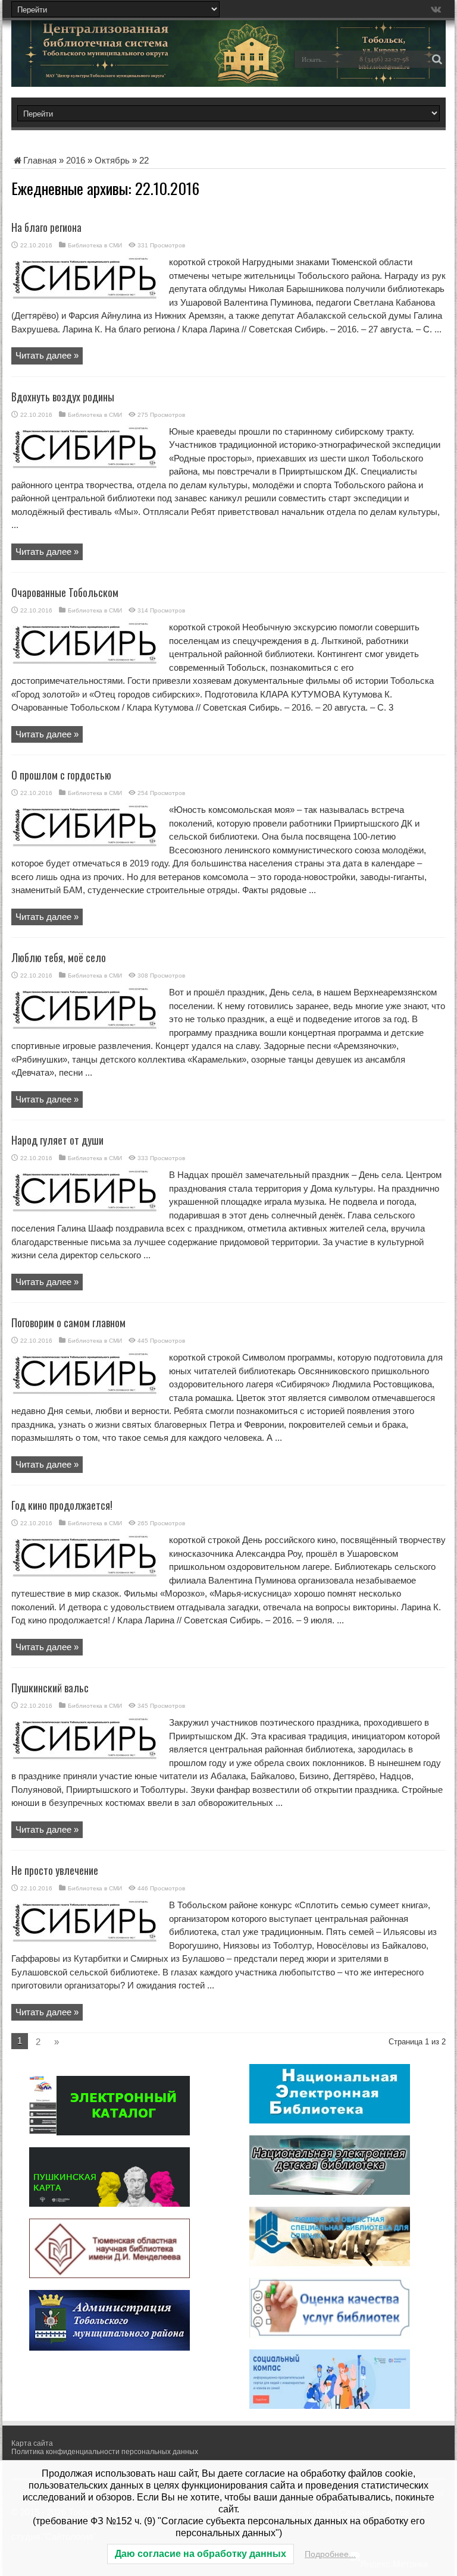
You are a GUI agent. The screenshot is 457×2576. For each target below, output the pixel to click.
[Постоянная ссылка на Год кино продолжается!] (86, 1574)
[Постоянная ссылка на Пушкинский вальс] (86, 1757)
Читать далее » (47, 355)
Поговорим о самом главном (68, 1322)
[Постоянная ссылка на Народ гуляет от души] (86, 1209)
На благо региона (46, 227)
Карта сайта (32, 2443)
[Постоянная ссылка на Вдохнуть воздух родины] (86, 466)
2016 (76, 160)
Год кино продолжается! (62, 1505)
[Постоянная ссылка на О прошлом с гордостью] (86, 844)
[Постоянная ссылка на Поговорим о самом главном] (86, 1392)
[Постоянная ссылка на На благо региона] (86, 296)
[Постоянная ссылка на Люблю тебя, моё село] (86, 1027)
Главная (40, 160)
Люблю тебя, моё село (59, 957)
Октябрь (112, 160)
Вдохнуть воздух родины (63, 397)
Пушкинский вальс (50, 1688)
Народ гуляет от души (57, 1140)
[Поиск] (437, 59)
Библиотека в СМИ (95, 245)
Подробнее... (330, 2554)
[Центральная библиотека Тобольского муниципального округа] (95, 68)
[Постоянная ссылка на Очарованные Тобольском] (86, 662)
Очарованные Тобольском (65, 592)
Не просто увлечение (55, 1870)
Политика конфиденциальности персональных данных (105, 2452)
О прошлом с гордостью (61, 775)
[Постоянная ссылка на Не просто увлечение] (86, 1939)
